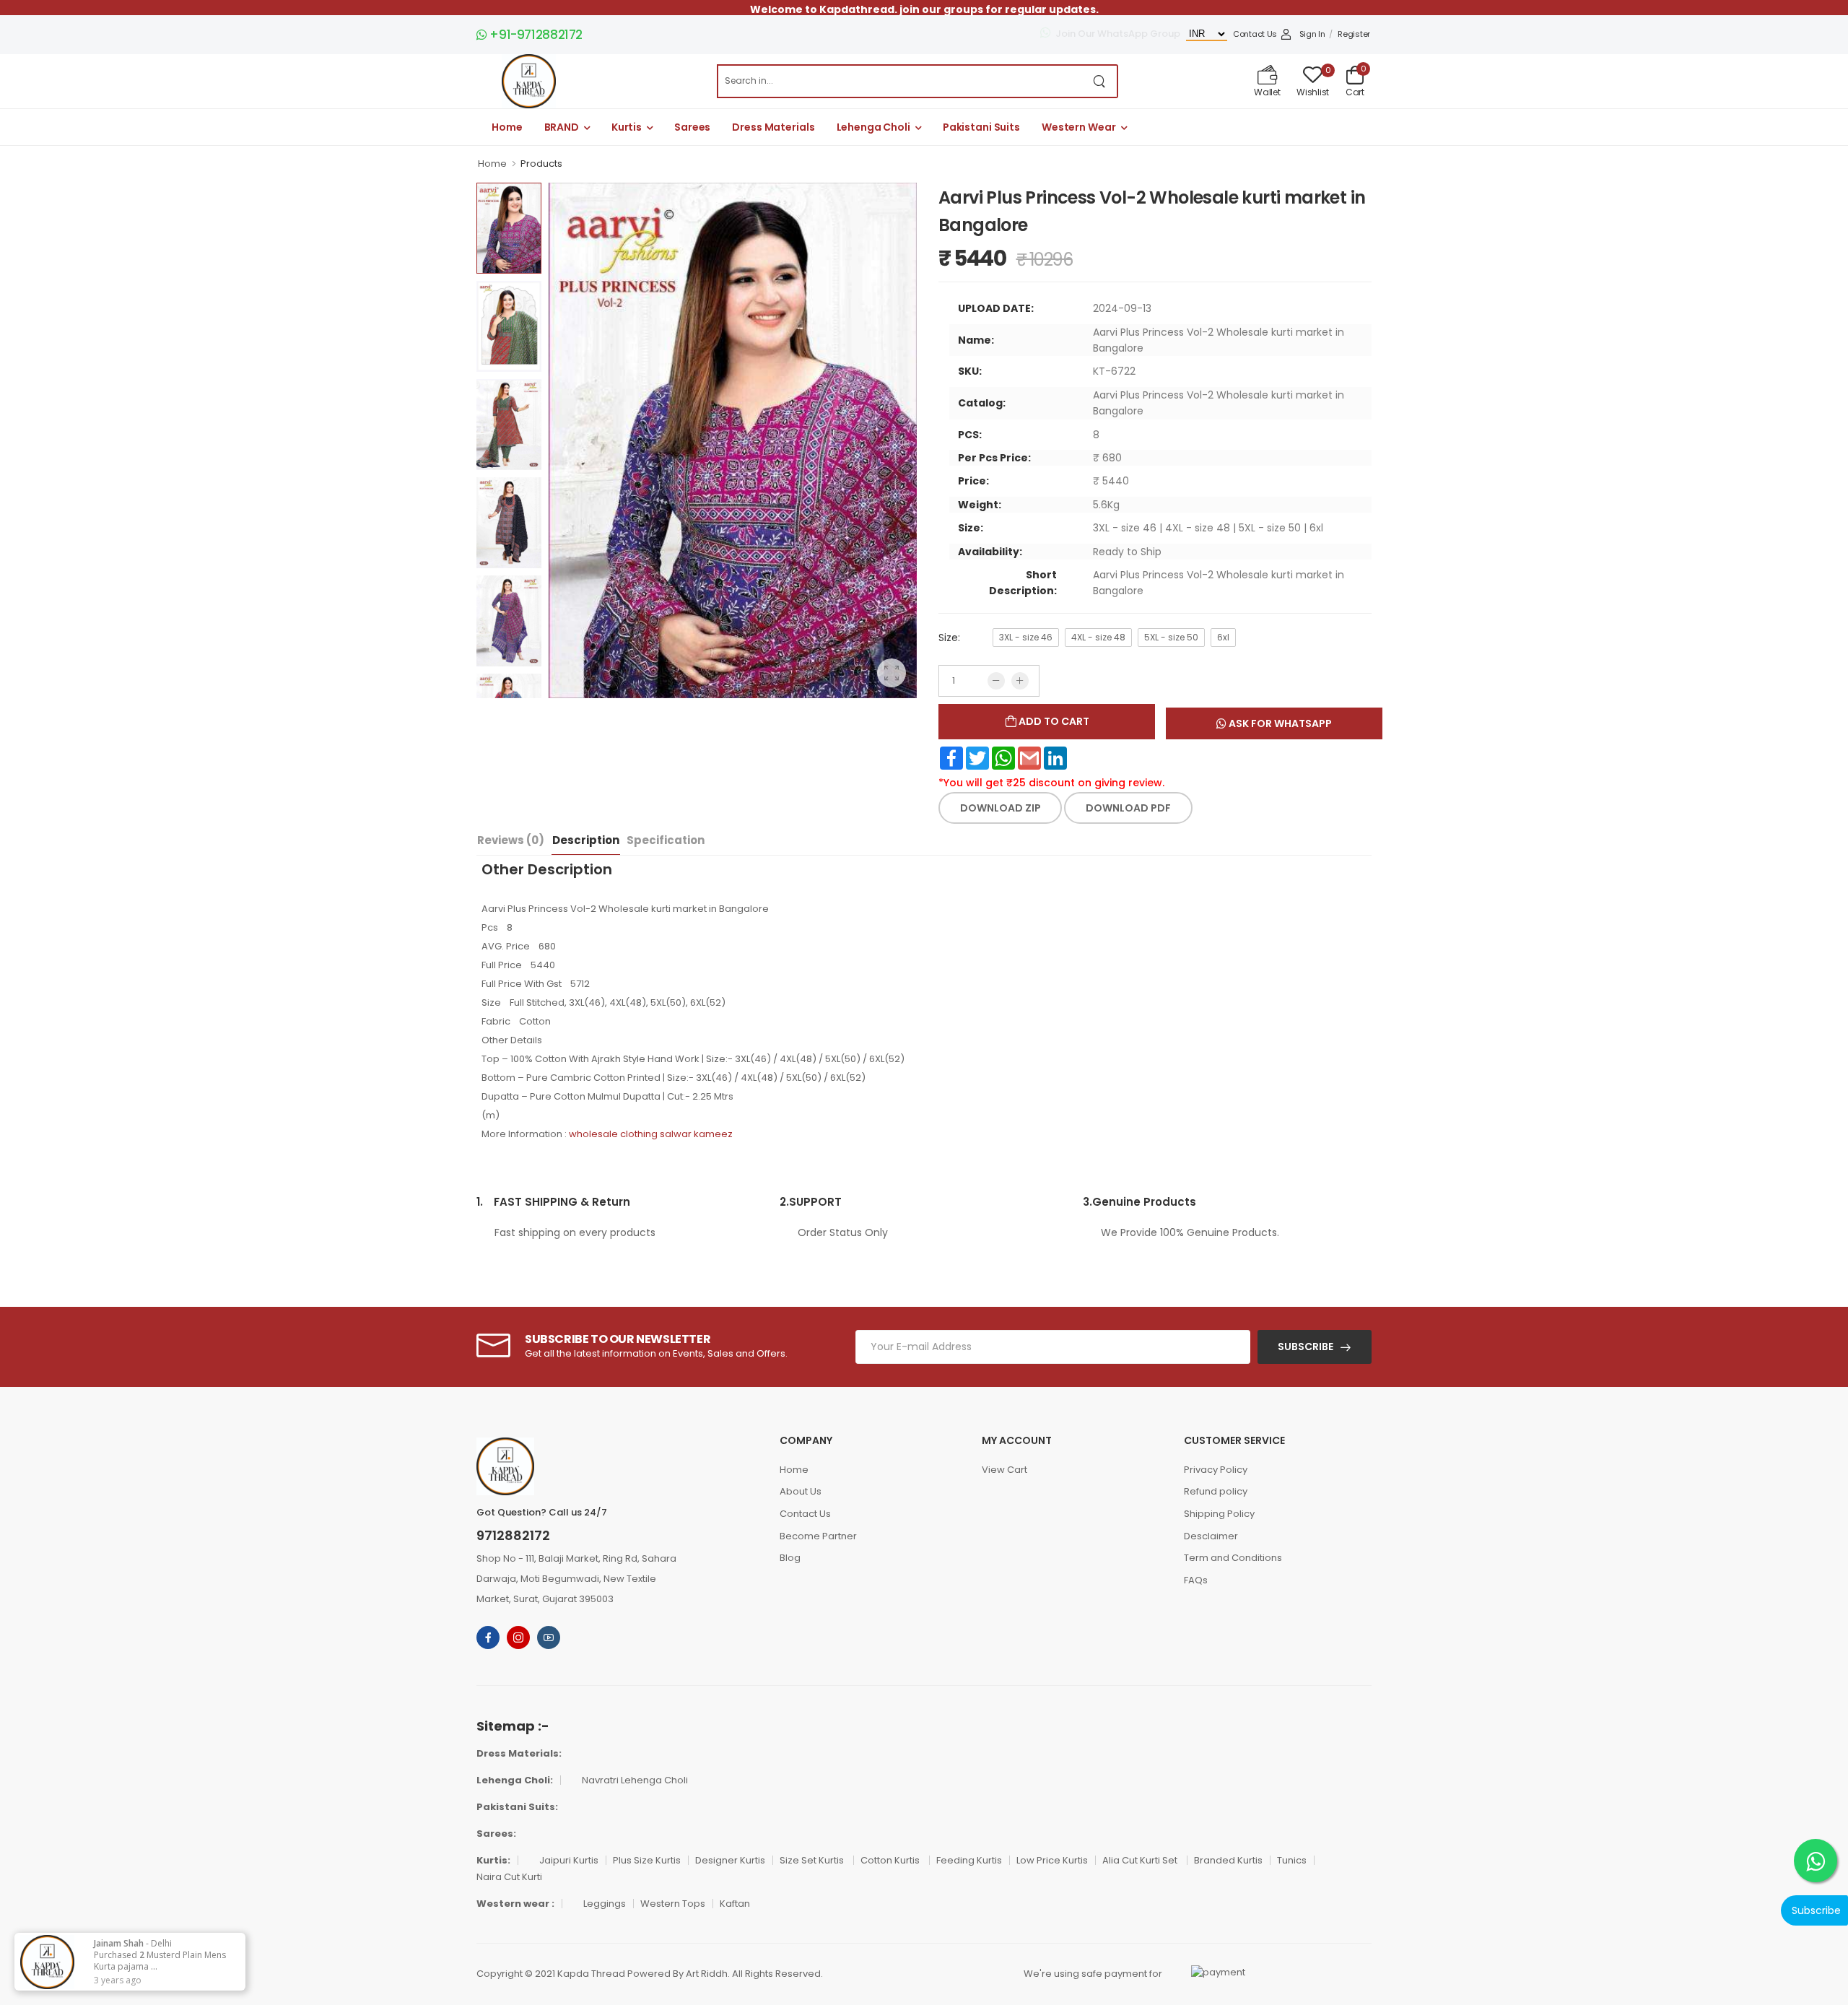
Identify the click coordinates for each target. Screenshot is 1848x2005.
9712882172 (513, 1536)
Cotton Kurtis (891, 1860)
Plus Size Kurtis (647, 1860)
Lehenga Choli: (515, 1780)
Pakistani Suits (981, 127)
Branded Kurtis (1228, 1860)
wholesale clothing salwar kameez (651, 1134)
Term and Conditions (1233, 1558)
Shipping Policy (1219, 1514)
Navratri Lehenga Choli (635, 1780)
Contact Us (1255, 34)
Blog (790, 1558)
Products (541, 164)
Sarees (692, 127)
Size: (949, 638)
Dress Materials (773, 127)
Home (507, 127)
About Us (801, 1491)
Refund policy (1216, 1491)
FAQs (1196, 1580)
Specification (666, 840)
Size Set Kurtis (813, 1860)
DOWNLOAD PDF (1128, 808)
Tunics (1292, 1860)
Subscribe (1306, 1347)
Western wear (1079, 127)
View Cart (1004, 1470)
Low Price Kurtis (1052, 1860)
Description (586, 840)
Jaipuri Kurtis (569, 1860)
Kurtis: (493, 1860)
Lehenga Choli (873, 127)
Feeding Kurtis (969, 1860)
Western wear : (515, 1904)
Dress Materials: (519, 1753)
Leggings (605, 1904)
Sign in (1312, 34)
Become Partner (818, 1536)
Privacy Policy (1216, 1470)
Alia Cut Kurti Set (1141, 1860)
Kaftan (735, 1904)
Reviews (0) (511, 840)
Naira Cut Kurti (509, 1877)
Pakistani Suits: (517, 1807)
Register (1354, 34)
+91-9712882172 (535, 35)
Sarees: (496, 1834)
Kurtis (627, 127)
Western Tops (673, 1904)
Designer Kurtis (730, 1860)
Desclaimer (1211, 1536)
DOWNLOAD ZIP (1001, 808)
